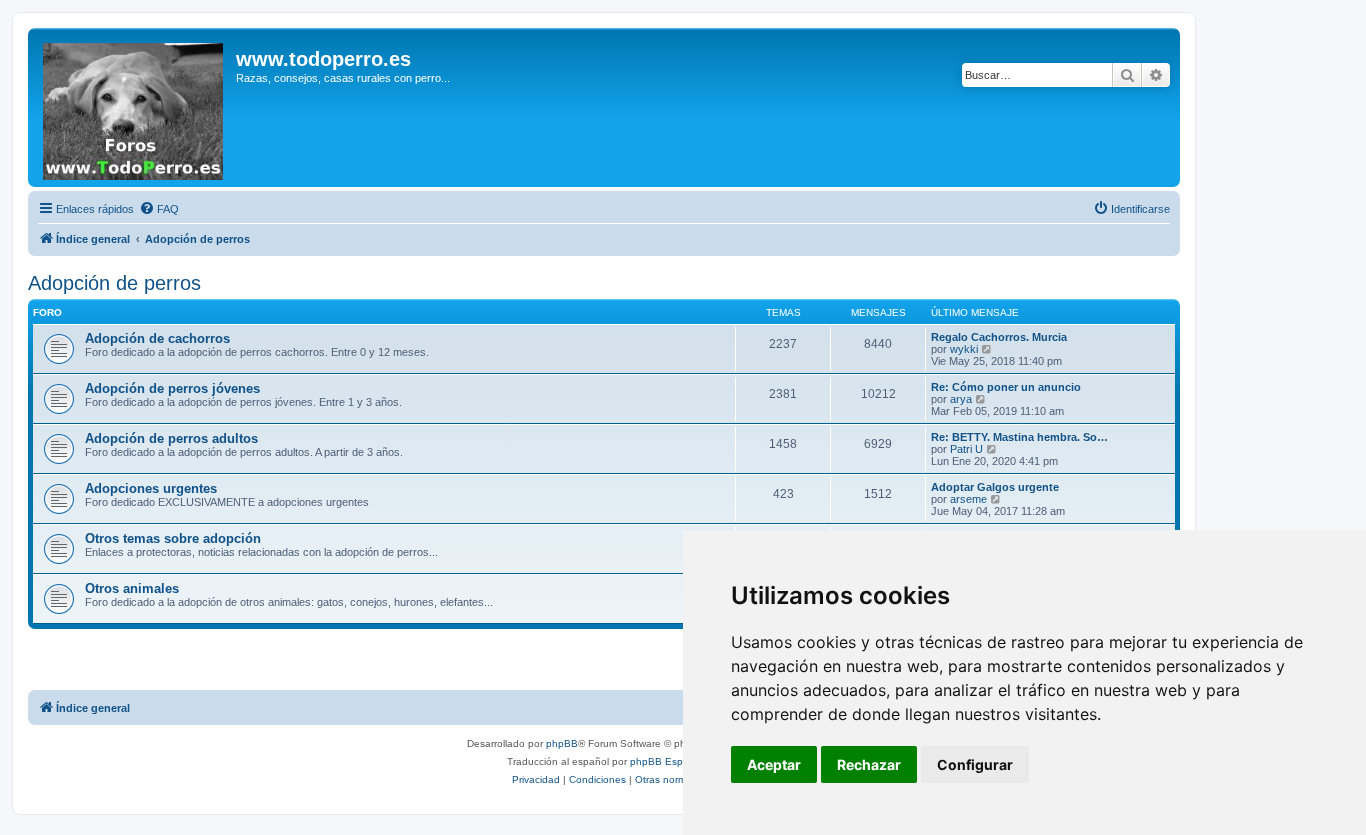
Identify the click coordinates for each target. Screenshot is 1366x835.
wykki (964, 349)
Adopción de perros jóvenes (172, 388)
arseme (968, 499)
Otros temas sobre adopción (173, 538)
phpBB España (665, 761)
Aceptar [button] (774, 764)
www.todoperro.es (323, 59)
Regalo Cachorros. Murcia (999, 337)
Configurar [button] (975, 764)
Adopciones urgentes (151, 488)
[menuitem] (159, 209)
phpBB (562, 743)
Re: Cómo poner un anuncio (1006, 387)
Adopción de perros (114, 283)
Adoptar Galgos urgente (995, 487)
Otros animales (132, 588)
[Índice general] (134, 107)
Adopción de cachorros (157, 338)
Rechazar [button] (869, 764)
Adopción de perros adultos (171, 438)
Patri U (966, 449)
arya (961, 399)
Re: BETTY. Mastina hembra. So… (1019, 437)
